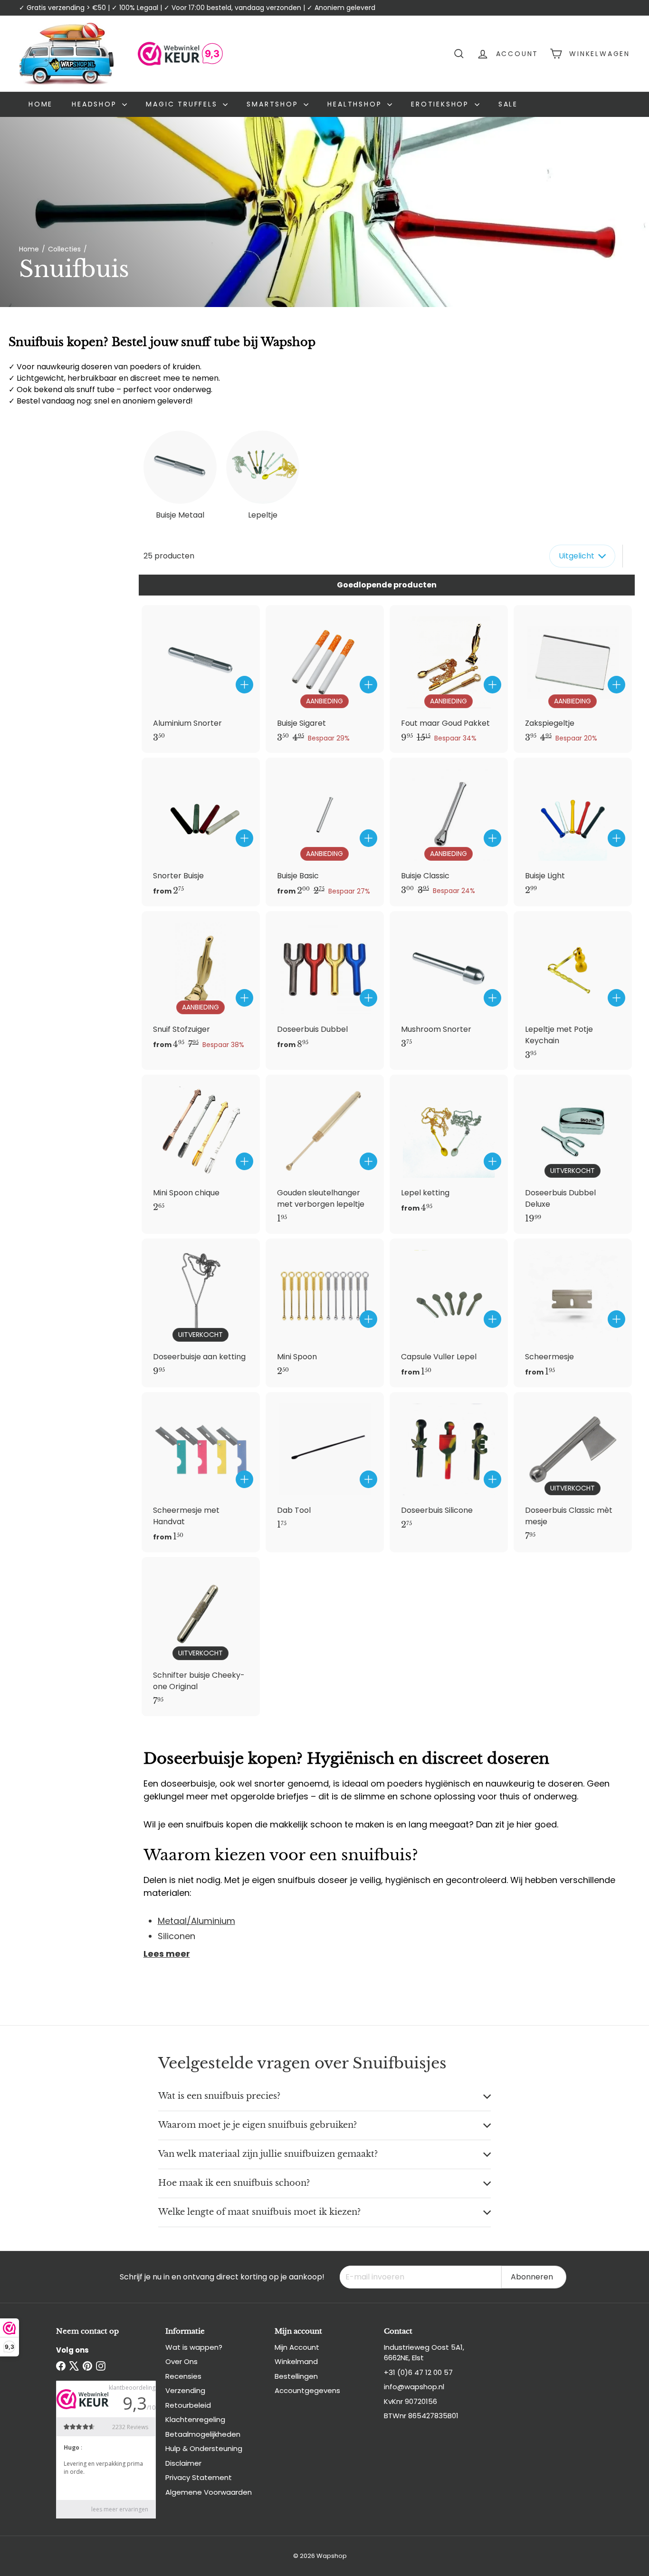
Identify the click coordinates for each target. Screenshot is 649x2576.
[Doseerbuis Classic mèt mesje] (573, 1472)
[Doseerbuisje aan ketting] (201, 1312)
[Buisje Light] (573, 831)
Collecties (64, 249)
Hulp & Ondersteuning (204, 2448)
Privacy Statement (199, 2477)
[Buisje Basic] (325, 832)
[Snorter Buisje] (201, 832)
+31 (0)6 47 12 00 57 (418, 2372)
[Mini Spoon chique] (201, 1149)
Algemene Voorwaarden (209, 2492)
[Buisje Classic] (449, 831)
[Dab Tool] (325, 1466)
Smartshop (274, 104)
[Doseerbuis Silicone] (449, 1466)
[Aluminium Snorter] (201, 679)
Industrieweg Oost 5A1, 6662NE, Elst (424, 2353)
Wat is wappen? (194, 2347)
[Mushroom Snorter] (449, 985)
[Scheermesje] (573, 1313)
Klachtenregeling (195, 2419)
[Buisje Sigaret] (325, 679)
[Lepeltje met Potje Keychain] (573, 991)
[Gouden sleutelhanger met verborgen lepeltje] (325, 1154)
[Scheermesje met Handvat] (201, 1472)
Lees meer (167, 1954)
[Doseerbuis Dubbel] (325, 985)
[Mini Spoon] (325, 1312)
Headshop (96, 104)
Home (41, 104)
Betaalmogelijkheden (203, 2434)
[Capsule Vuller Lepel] (449, 1313)
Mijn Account (297, 2347)
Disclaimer (183, 2463)
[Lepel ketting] (449, 1149)
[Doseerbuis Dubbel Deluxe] (573, 1154)
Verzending (185, 2390)
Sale (508, 104)
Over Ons (181, 2361)
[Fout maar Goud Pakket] (449, 679)
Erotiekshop (442, 104)
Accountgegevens (307, 2390)
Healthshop (356, 104)
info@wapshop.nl (414, 2387)
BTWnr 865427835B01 (421, 2416)
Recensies (183, 2376)
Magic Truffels (183, 104)
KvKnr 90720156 (410, 2401)
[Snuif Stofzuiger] (201, 985)
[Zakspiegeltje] (573, 679)
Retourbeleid (188, 2405)
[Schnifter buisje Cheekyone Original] (201, 1637)
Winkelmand (296, 2361)
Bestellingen (296, 2376)
